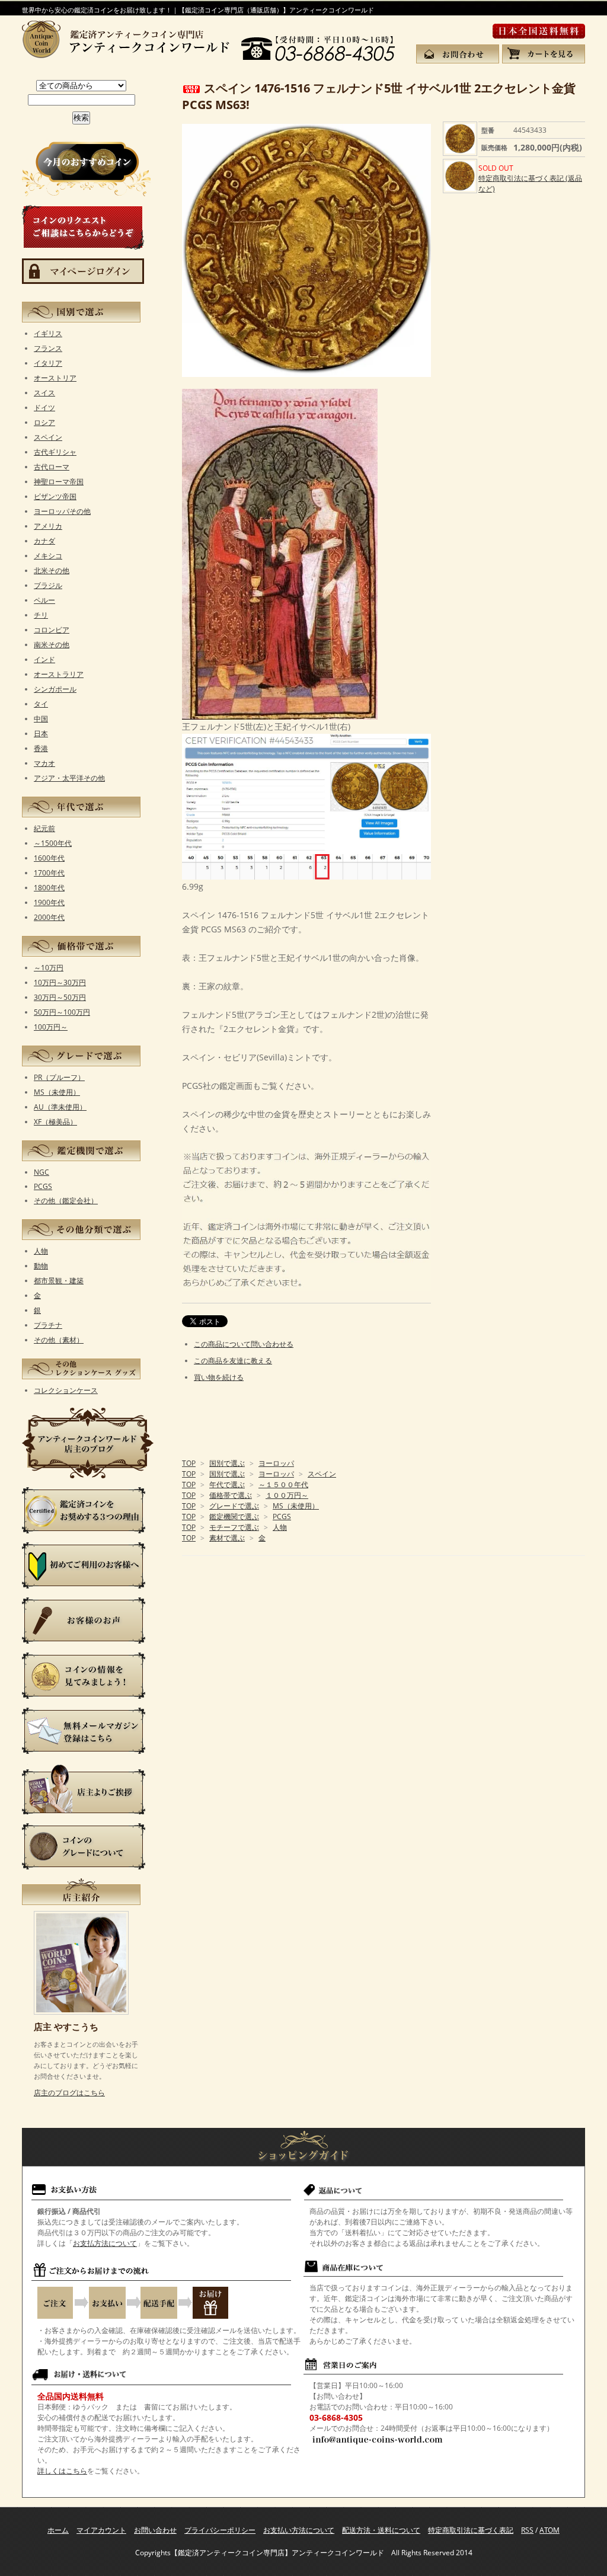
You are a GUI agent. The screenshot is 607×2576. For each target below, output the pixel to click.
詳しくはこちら (62, 2471)
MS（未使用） (296, 1506)
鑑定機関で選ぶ (234, 1516)
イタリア (48, 363)
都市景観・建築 (59, 1281)
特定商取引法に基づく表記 (471, 2530)
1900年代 (49, 902)
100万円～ (51, 1027)
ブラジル (48, 585)
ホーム (58, 2530)
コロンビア (52, 630)
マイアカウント (101, 2530)
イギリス (48, 333)
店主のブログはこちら (69, 2093)
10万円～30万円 (60, 982)
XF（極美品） (55, 1122)
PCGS (282, 1516)
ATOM (550, 2530)
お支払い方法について (299, 2530)
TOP (189, 1463)
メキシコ (48, 556)
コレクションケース (66, 1390)
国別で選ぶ (227, 1463)
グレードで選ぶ (234, 1506)
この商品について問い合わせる (244, 1344)
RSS (527, 2530)
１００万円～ (287, 1495)
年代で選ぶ (227, 1484)
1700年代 (49, 873)
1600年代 (49, 858)
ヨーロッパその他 (62, 511)
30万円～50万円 (60, 997)
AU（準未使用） (60, 1107)
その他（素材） (59, 1340)
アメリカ (48, 526)
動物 (41, 1266)
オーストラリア (59, 674)
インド (44, 659)
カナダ (44, 541)
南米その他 (52, 645)
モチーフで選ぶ (234, 1527)
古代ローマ (52, 467)
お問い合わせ (155, 2530)
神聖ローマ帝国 (59, 482)
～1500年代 (53, 843)
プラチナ (48, 1325)
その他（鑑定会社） (66, 1201)
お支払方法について (105, 2243)
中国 (41, 719)
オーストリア (55, 378)
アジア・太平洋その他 (69, 778)
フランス (48, 348)
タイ (41, 704)
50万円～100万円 (62, 1012)
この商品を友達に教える (233, 1361)
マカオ (44, 763)
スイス (44, 393)
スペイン (322, 1474)
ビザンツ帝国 (55, 496)
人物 (280, 1527)
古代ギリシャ (55, 452)
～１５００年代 (283, 1484)
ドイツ (44, 408)
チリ (41, 615)
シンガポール (55, 689)
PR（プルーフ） (59, 1077)
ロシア (44, 422)
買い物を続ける (219, 1377)
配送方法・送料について (381, 2530)
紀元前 (44, 828)
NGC (41, 1172)
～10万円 (49, 968)
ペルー (44, 600)
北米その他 (52, 571)
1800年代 (49, 888)
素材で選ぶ (227, 1538)
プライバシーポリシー (220, 2530)
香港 (41, 748)
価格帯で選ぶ (231, 1495)
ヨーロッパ (276, 1463)
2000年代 (49, 917)
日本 (41, 734)
